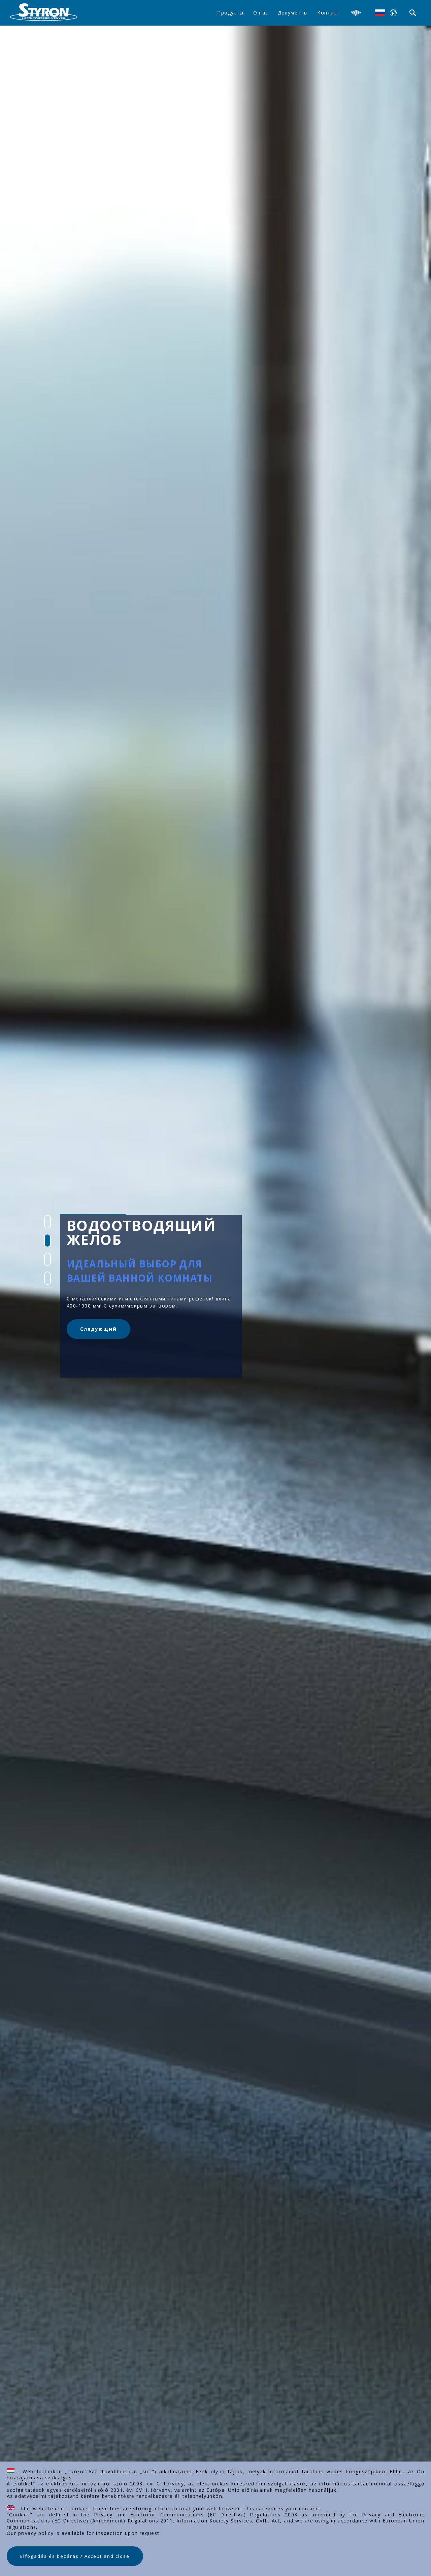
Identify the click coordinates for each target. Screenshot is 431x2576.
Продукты (230, 13)
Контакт (328, 13)
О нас (261, 13)
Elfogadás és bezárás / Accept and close (75, 2556)
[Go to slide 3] (47, 1259)
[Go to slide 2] (47, 1241)
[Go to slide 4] (47, 1278)
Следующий (98, 1329)
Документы (293, 13)
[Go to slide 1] (47, 1222)
